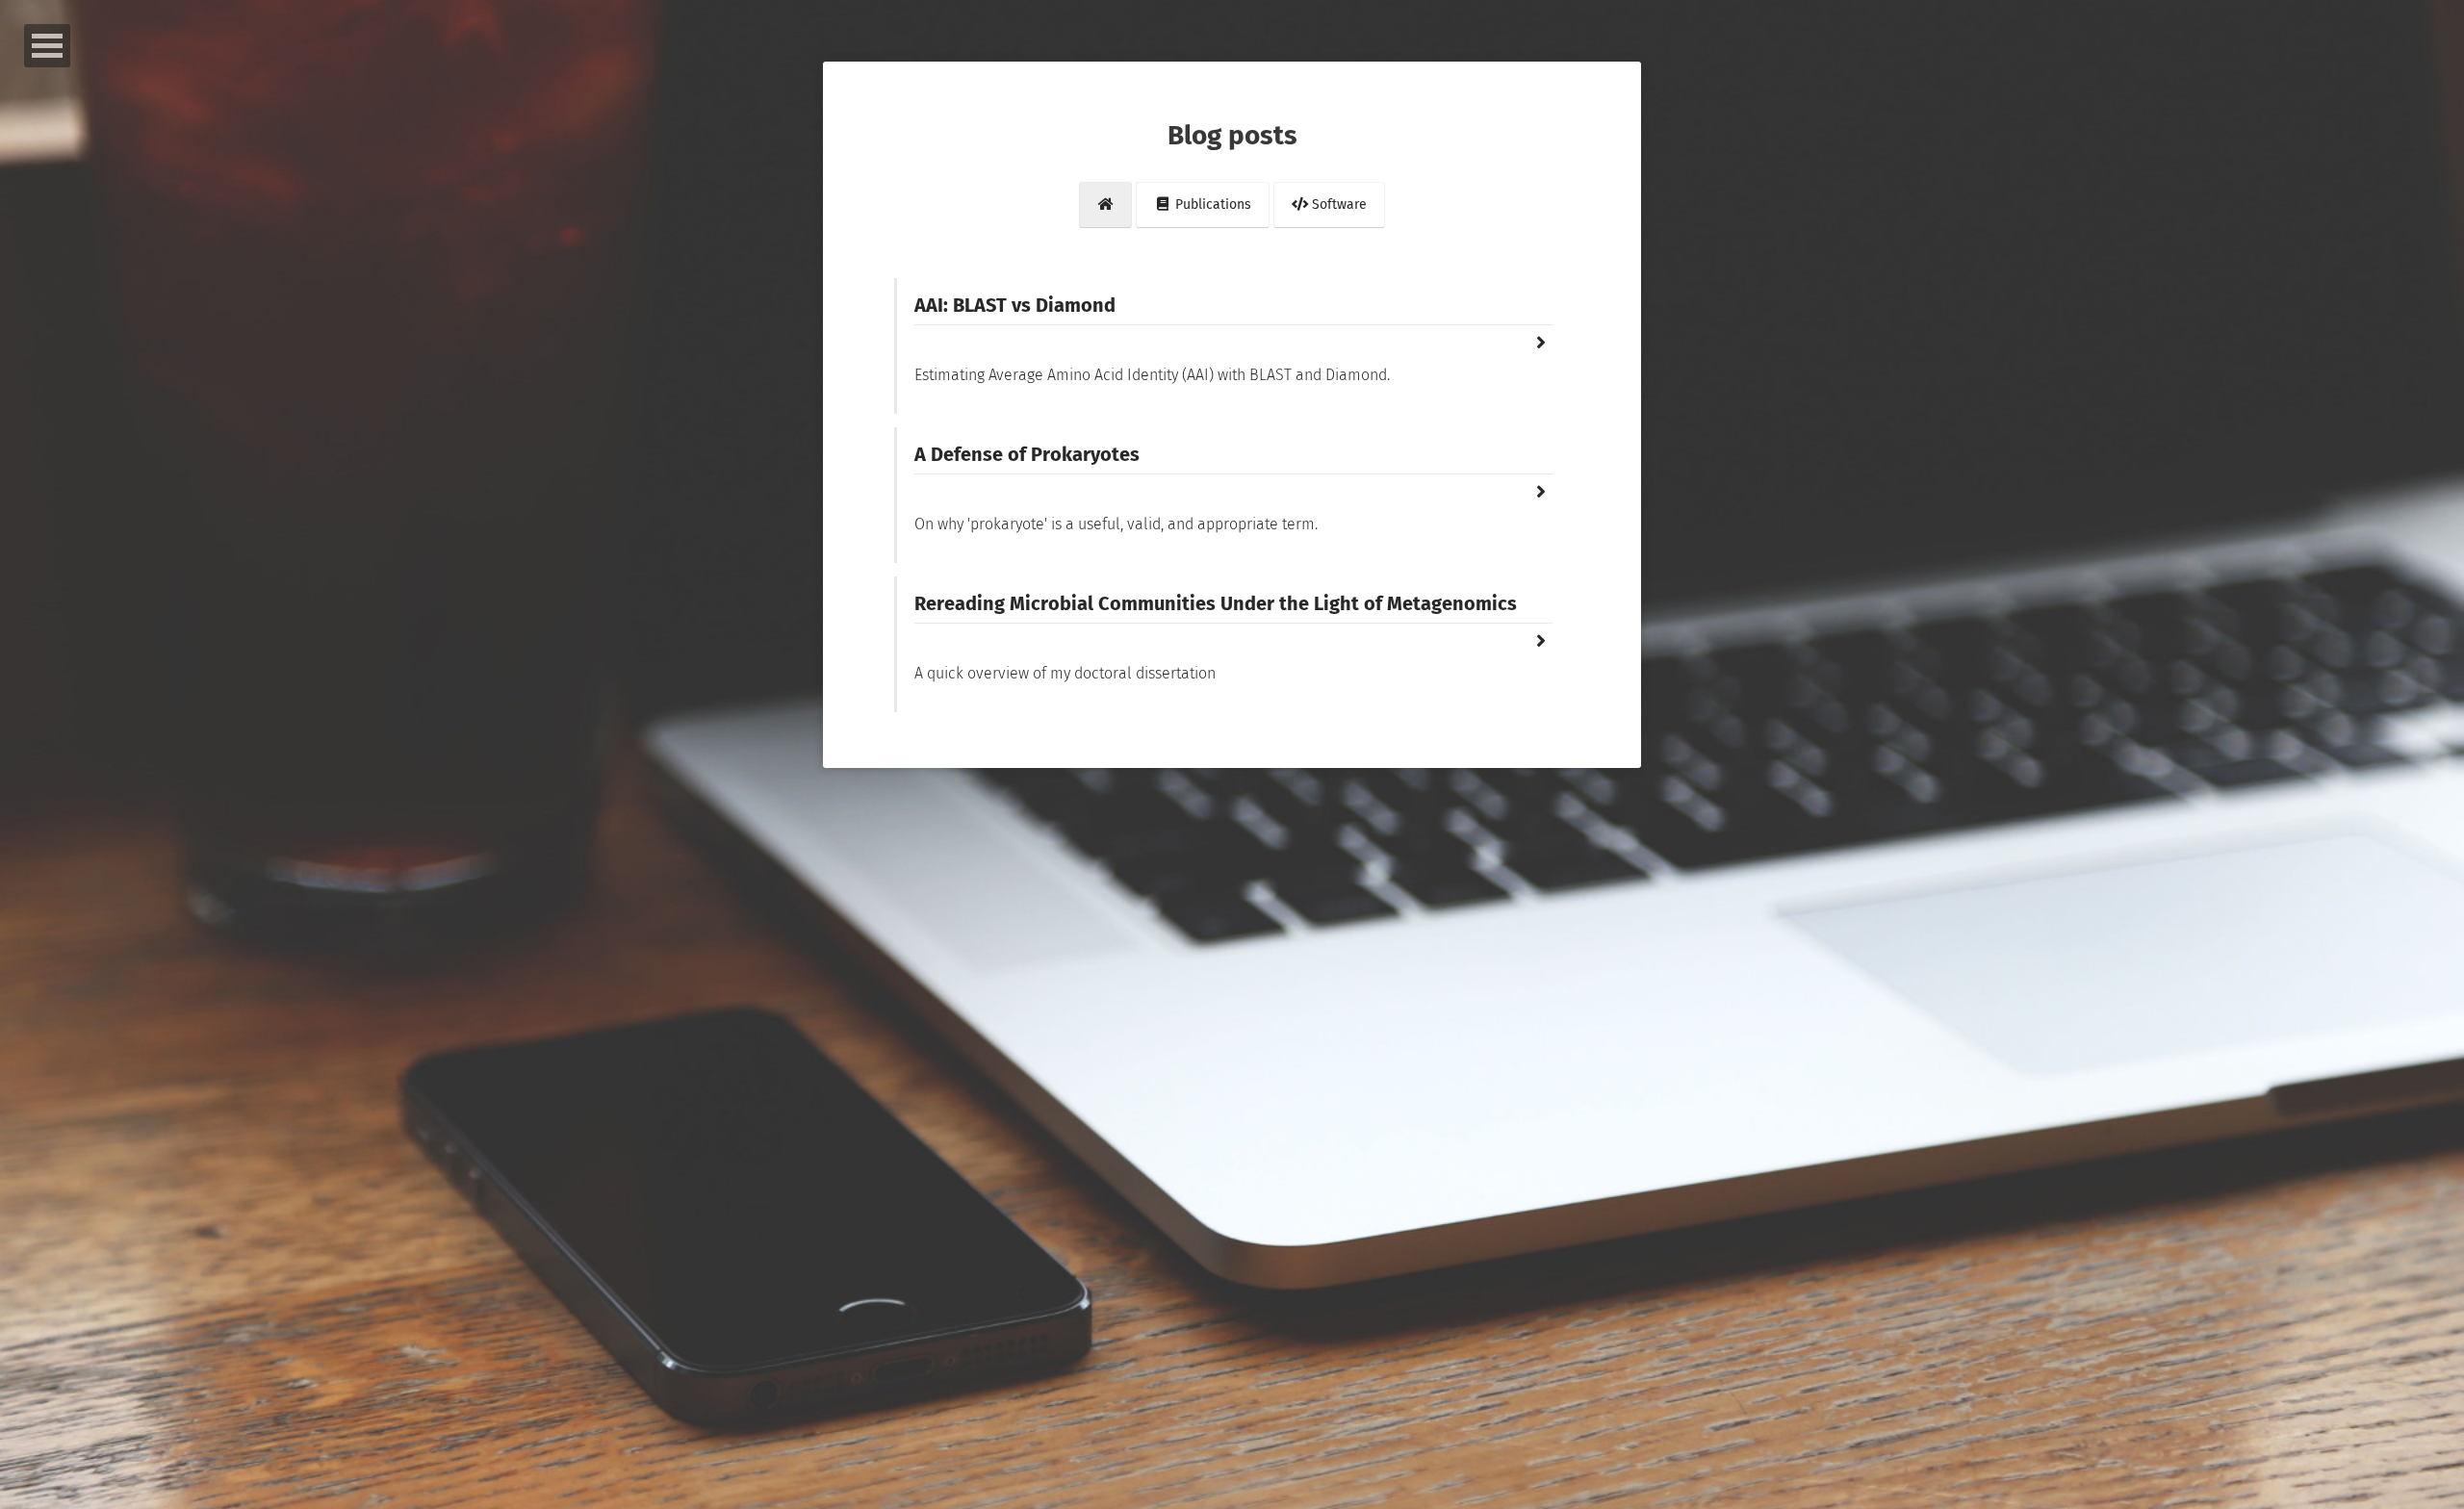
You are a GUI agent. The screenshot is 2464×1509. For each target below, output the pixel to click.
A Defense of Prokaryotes (1027, 454)
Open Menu (47, 46)
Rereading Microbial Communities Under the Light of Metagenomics (1216, 603)
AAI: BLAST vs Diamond (1015, 305)
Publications (1211, 205)
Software (1337, 205)
